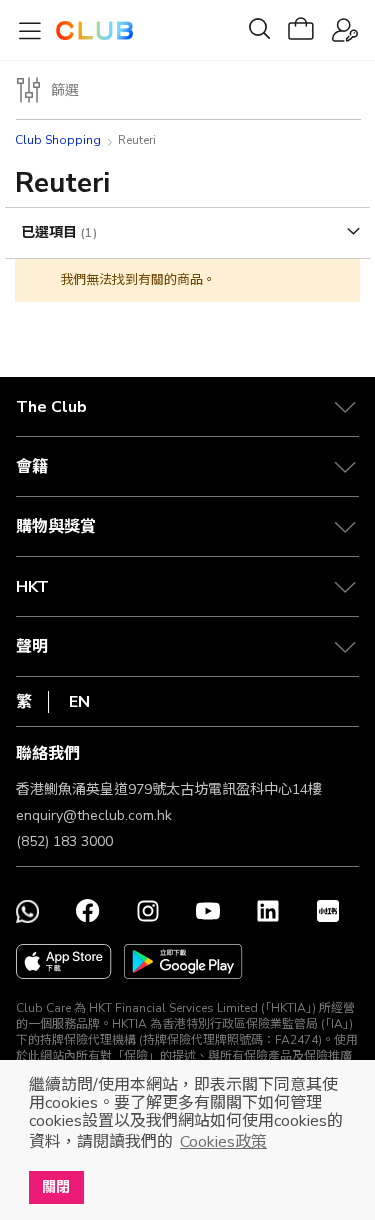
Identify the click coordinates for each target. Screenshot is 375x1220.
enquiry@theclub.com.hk (94, 815)
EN (79, 702)
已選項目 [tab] (51, 232)
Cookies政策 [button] (223, 1142)
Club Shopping (58, 140)
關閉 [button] (56, 1187)
